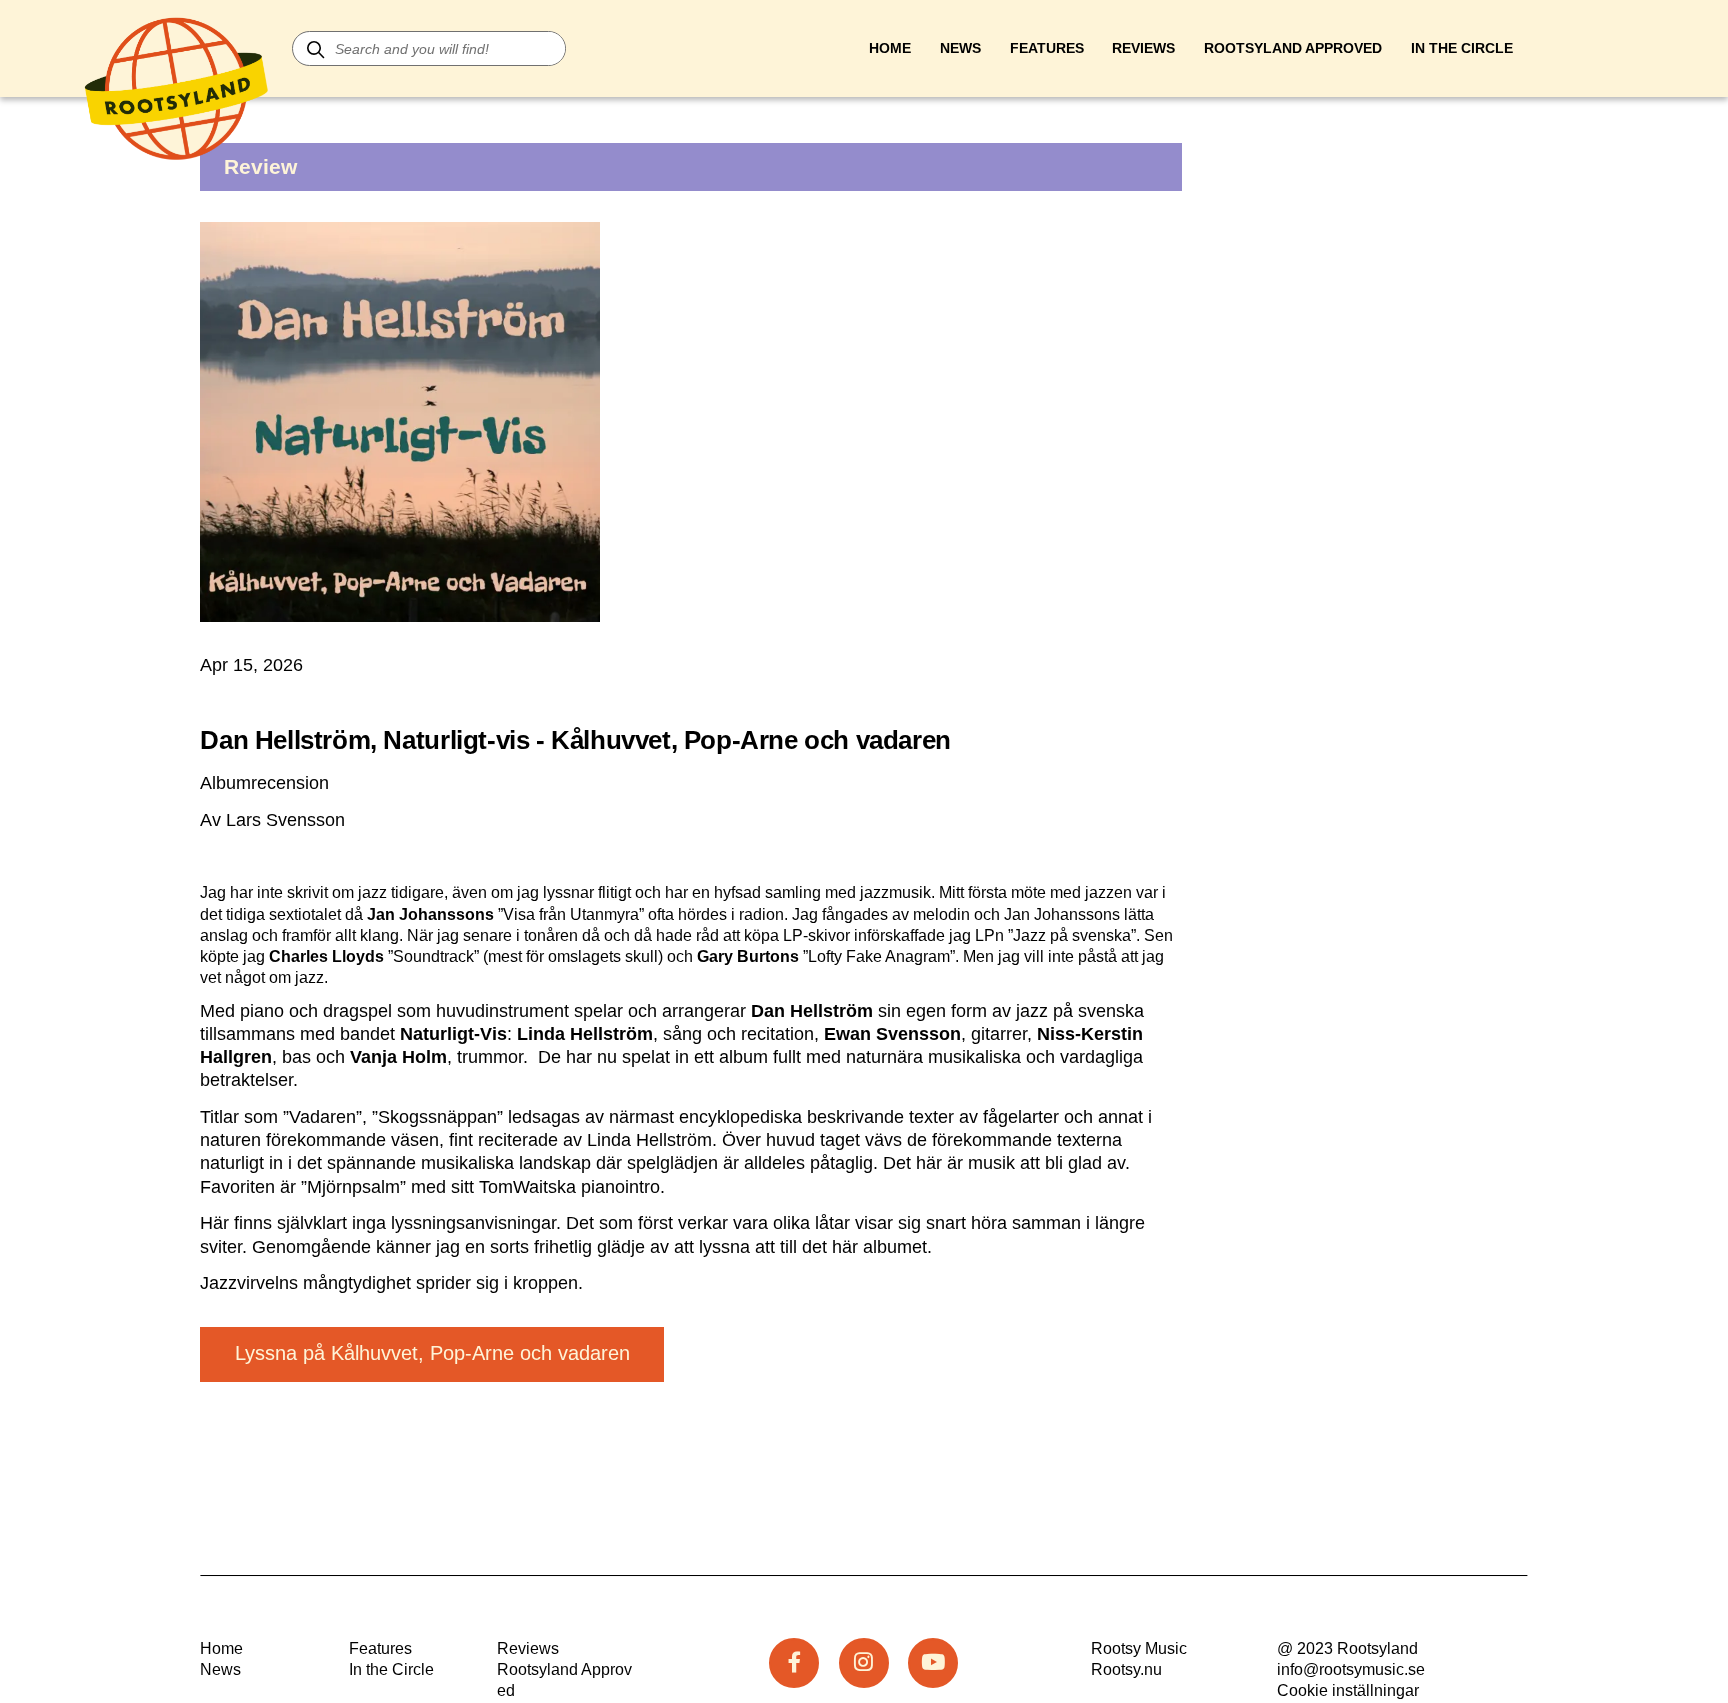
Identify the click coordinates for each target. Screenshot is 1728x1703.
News (960, 48)
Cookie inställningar (1348, 1690)
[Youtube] (933, 1663)
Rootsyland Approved (1293, 48)
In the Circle (391, 1669)
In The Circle (1462, 48)
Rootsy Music (1139, 1648)
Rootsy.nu (1126, 1669)
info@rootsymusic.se (1351, 1669)
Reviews (1143, 48)
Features (1047, 48)
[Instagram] (864, 1663)
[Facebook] (794, 1663)
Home (890, 48)
